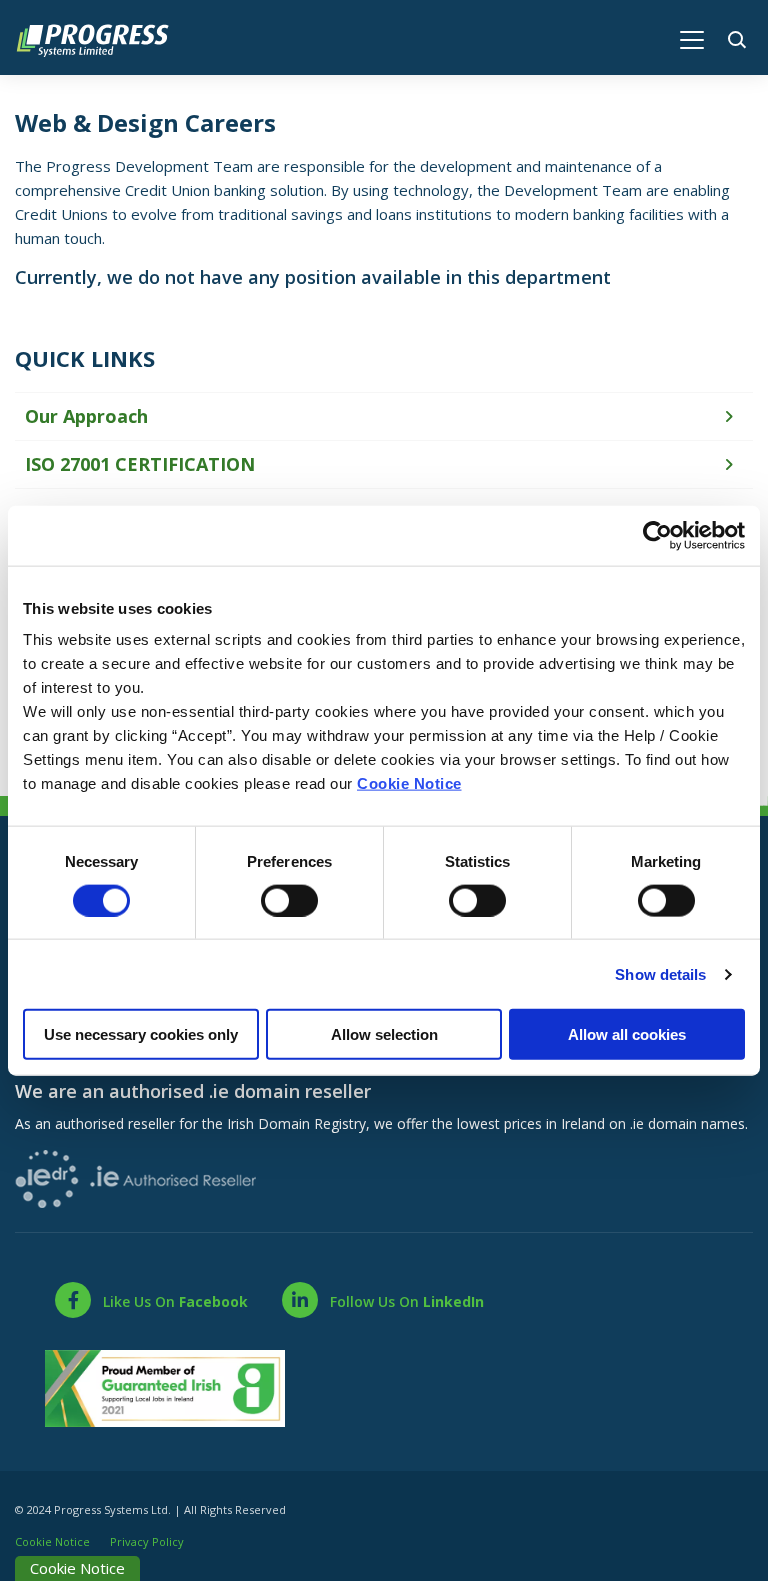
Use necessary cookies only (141, 1034)
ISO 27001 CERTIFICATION (140, 464)
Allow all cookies (627, 1034)
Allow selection (384, 1034)
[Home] (102, 38)
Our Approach (86, 416)
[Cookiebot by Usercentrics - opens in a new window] (657, 535)
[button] (740, 37)
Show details (660, 973)
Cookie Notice (409, 783)
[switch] (289, 900)
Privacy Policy (147, 1541)
